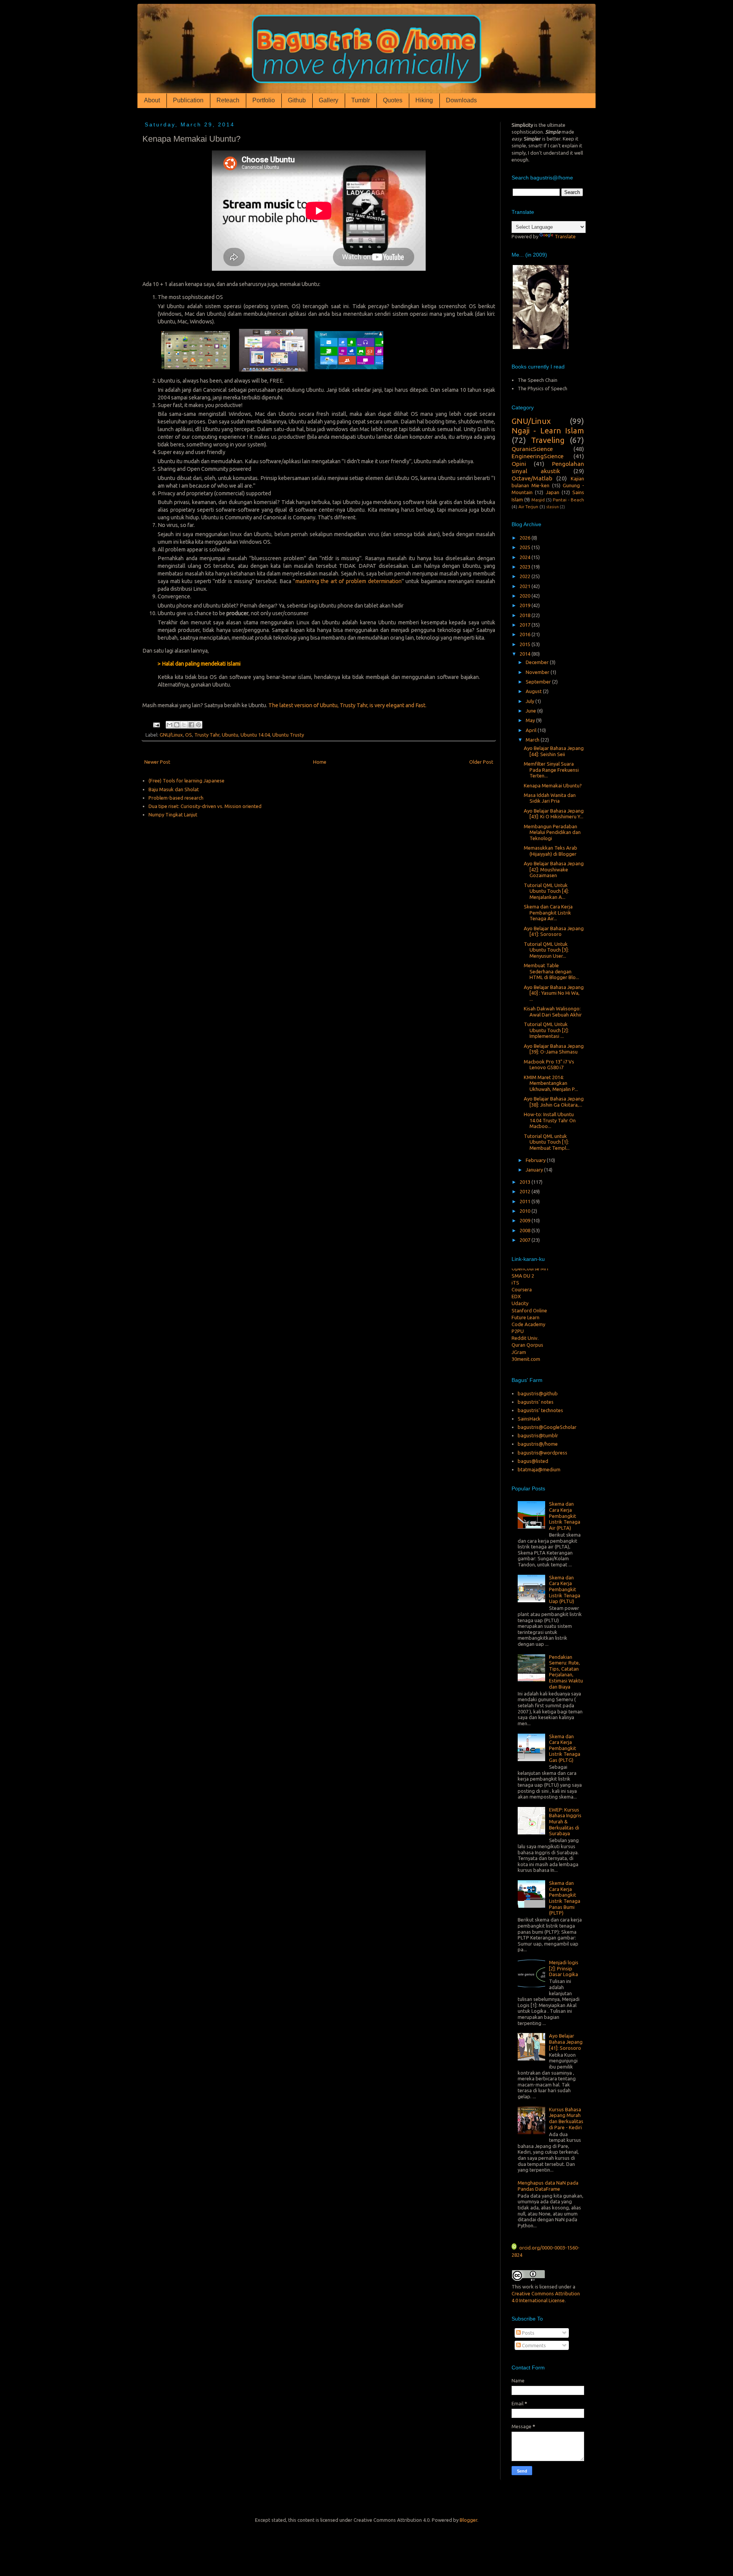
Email (517, 2403)
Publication (188, 100)
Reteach (228, 100)
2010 (526, 1211)
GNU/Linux (171, 735)
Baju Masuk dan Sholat (174, 789)
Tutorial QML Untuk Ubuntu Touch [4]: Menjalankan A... (546, 891)
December (538, 662)
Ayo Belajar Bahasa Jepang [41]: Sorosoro (554, 931)
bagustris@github (538, 1393)
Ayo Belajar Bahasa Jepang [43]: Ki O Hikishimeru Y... (554, 814)
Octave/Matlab (532, 478)
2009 (526, 1220)
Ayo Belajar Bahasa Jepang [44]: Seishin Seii (554, 751)
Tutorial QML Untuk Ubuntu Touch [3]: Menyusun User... (546, 950)
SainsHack (529, 1419)
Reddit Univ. (525, 1320)
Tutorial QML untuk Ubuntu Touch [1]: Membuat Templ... (547, 1142)
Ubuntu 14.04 (255, 735)
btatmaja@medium (539, 1469)
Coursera (522, 1272)
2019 (526, 605)
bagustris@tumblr (538, 1435)
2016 (526, 634)
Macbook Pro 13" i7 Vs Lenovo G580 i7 (549, 1065)
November (538, 672)
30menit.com (526, 1341)
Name (518, 2380)
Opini (519, 464)
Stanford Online (529, 1293)
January (535, 1170)
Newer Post (157, 762)
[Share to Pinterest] (199, 725)
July (530, 701)
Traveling (548, 440)
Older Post (481, 762)
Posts (528, 2333)
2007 (526, 1240)
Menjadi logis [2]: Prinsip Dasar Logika (564, 1968)
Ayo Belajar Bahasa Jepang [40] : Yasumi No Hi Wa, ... (554, 993)
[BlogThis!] (177, 725)
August (534, 691)
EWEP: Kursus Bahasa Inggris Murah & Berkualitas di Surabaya (565, 1821)
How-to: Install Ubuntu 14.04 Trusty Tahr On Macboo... (550, 1120)
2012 (526, 1191)
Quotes (393, 100)
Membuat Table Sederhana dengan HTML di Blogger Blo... (551, 971)
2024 (526, 557)
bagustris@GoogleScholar (547, 1427)
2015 (526, 644)
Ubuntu (230, 735)
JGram (519, 1335)
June (531, 711)
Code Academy (528, 1307)
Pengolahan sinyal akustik (548, 467)
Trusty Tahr (207, 735)
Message (521, 2426)
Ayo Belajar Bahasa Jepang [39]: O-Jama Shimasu (554, 1049)
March (533, 740)
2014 (526, 654)
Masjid (538, 500)
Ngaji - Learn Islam (548, 431)
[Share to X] (184, 725)
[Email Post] (156, 724)
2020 (526, 596)
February (536, 1160)
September (539, 682)
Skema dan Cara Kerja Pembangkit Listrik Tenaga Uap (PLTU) (565, 1589)
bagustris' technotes (540, 1410)
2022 (526, 576)
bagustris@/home (538, 1444)
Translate (565, 236)
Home (320, 762)
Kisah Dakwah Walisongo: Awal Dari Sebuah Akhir (553, 1012)
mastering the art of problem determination (349, 581)
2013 (526, 1182)
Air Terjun (528, 507)
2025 (526, 547)
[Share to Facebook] (191, 725)
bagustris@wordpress (542, 1453)
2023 (526, 567)
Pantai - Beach (568, 500)
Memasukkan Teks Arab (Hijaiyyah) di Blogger (551, 851)
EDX (516, 1279)
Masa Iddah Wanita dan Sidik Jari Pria (550, 798)
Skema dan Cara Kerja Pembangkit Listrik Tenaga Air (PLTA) (565, 1516)
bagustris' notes (536, 1402)
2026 (526, 538)
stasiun (553, 507)
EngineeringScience (538, 456)
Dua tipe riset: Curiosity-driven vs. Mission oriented (205, 806)
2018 (526, 615)
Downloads (461, 100)
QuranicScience (532, 449)
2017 (526, 625)
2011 (526, 1201)
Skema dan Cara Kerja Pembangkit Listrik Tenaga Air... (548, 912)
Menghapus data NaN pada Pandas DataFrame (548, 2186)
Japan (553, 492)
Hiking (424, 100)
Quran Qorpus (527, 1328)
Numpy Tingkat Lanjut (173, 814)
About (152, 100)
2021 (526, 586)
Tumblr (361, 100)
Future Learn (526, 1300)
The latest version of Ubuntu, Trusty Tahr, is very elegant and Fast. (347, 705)
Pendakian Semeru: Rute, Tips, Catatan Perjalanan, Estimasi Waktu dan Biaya (566, 1672)
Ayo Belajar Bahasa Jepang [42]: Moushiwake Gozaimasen (554, 869)
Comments (533, 2345)
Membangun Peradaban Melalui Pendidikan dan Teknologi (552, 832)
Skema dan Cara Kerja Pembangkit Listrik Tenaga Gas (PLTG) (565, 1748)
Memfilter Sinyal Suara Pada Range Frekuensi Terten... (551, 770)
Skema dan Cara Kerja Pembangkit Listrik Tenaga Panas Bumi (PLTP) (565, 1898)
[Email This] (170, 725)
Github (297, 100)
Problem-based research (176, 798)
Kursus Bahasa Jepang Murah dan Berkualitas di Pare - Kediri (566, 2118)
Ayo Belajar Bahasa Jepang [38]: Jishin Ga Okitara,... (554, 1102)
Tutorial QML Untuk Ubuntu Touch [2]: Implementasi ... (546, 1030)
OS (189, 735)
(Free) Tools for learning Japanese (186, 781)
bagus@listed (533, 1461)
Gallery (329, 100)
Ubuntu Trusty (288, 735)
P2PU (518, 1314)
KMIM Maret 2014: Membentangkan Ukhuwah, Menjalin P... (551, 1083)
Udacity (520, 1286)
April (532, 730)
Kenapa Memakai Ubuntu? (553, 785)
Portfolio (264, 100)
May (531, 720)
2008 (526, 1230)
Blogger (468, 2520)
